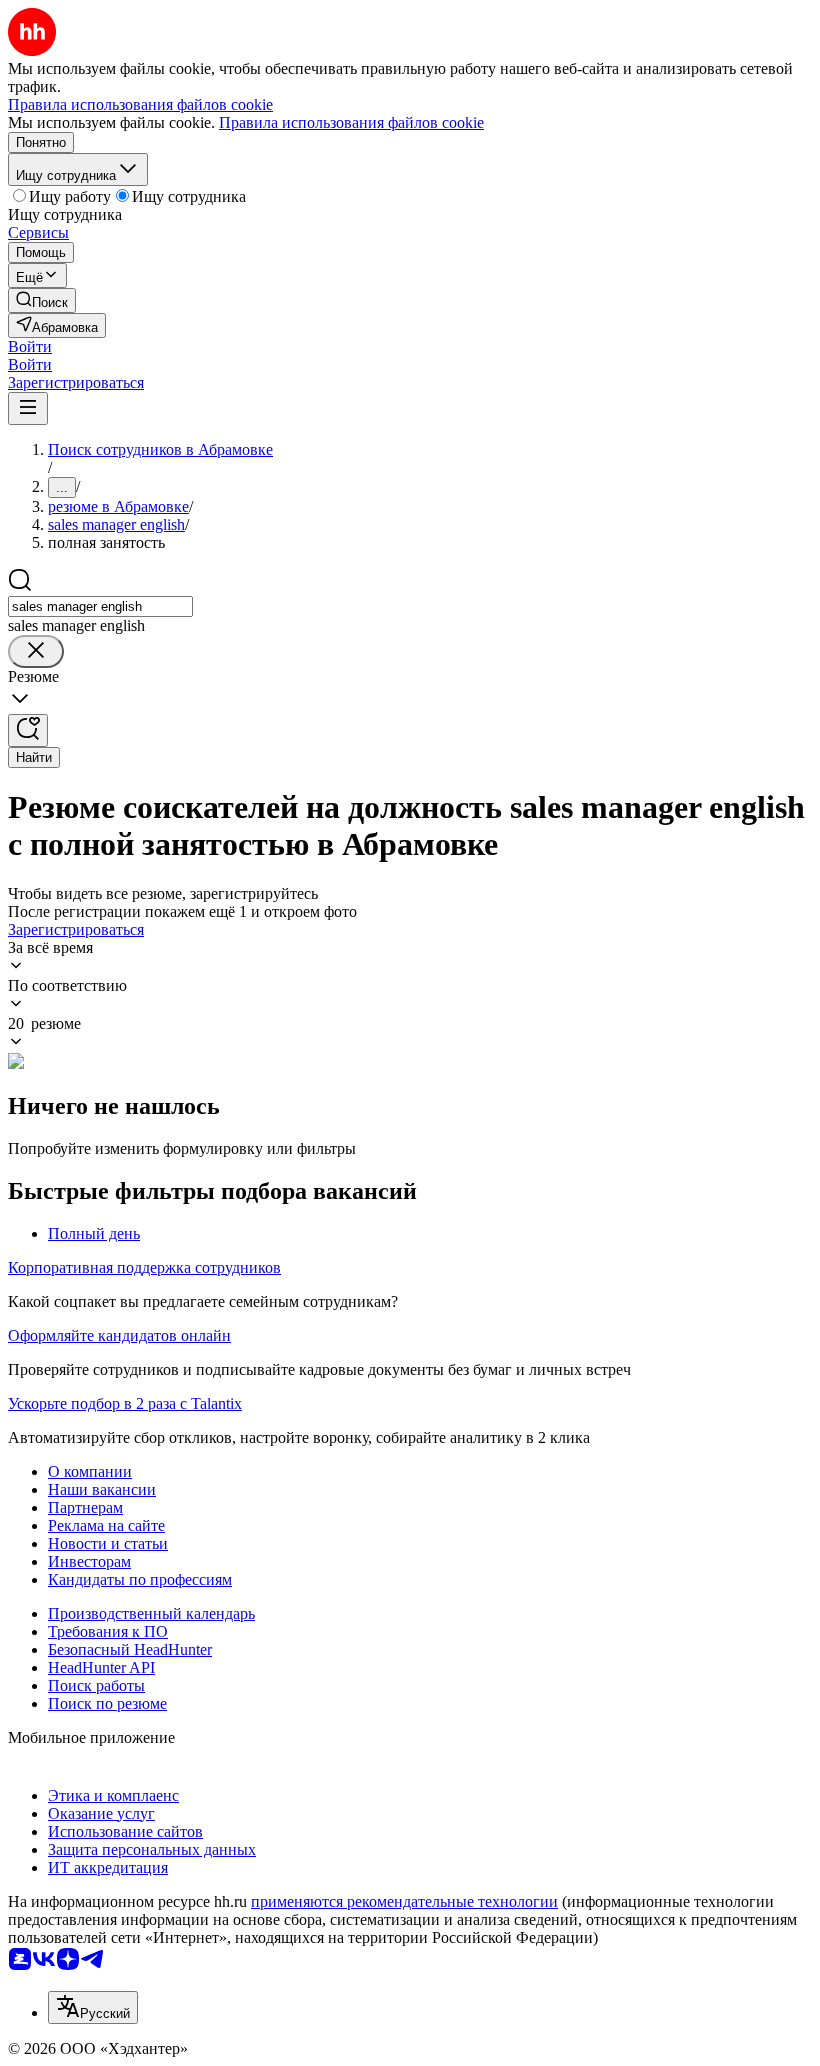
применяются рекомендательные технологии (404, 1901)
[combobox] (100, 606)
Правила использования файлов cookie (351, 122)
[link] (42, 300)
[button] (30, 346)
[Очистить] (36, 651)
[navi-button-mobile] (28, 408)
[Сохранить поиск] (28, 730)
